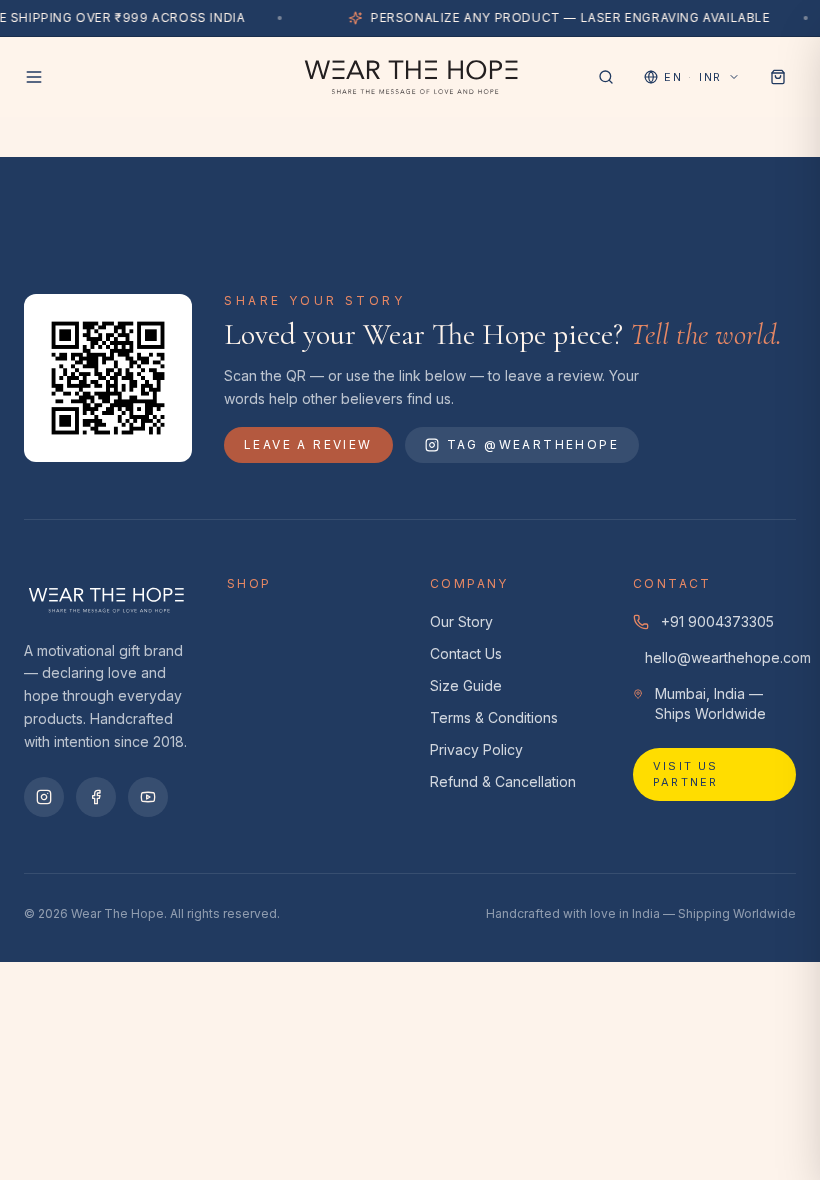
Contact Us (466, 653)
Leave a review (308, 444)
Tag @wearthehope (533, 444)
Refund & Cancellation (503, 781)
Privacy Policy (476, 749)
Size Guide (466, 685)
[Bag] (778, 77)
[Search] (606, 77)
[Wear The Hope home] (410, 77)
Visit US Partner (686, 774)
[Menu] (34, 77)
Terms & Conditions (494, 717)
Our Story (461, 621)
